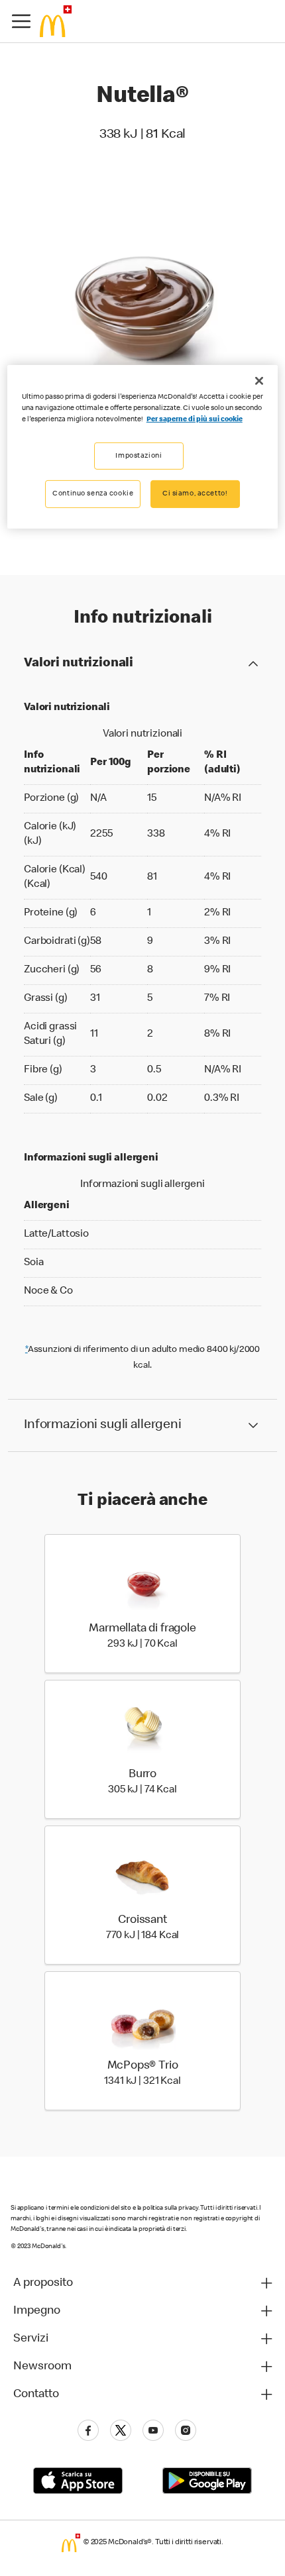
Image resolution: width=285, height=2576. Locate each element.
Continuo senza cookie (93, 494)
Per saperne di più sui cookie (195, 420)
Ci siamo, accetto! (195, 494)
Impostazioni (139, 455)
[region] (143, 447)
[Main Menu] (21, 21)
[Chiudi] (259, 381)
